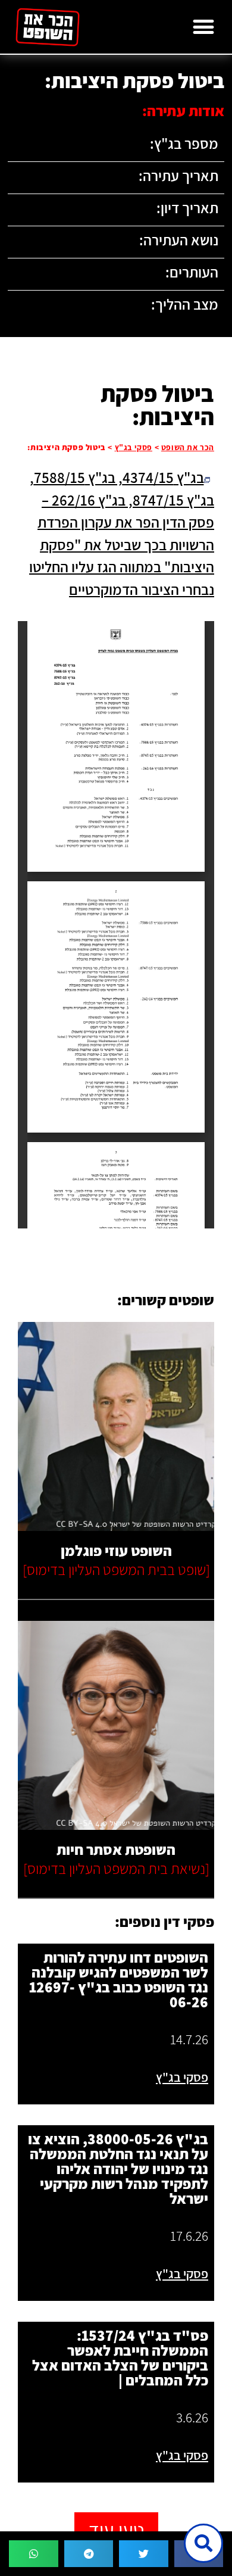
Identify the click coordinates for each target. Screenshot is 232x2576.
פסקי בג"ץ (134, 447)
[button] (203, 27)
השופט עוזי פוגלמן (116, 1550)
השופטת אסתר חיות (116, 1849)
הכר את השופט (188, 447)
